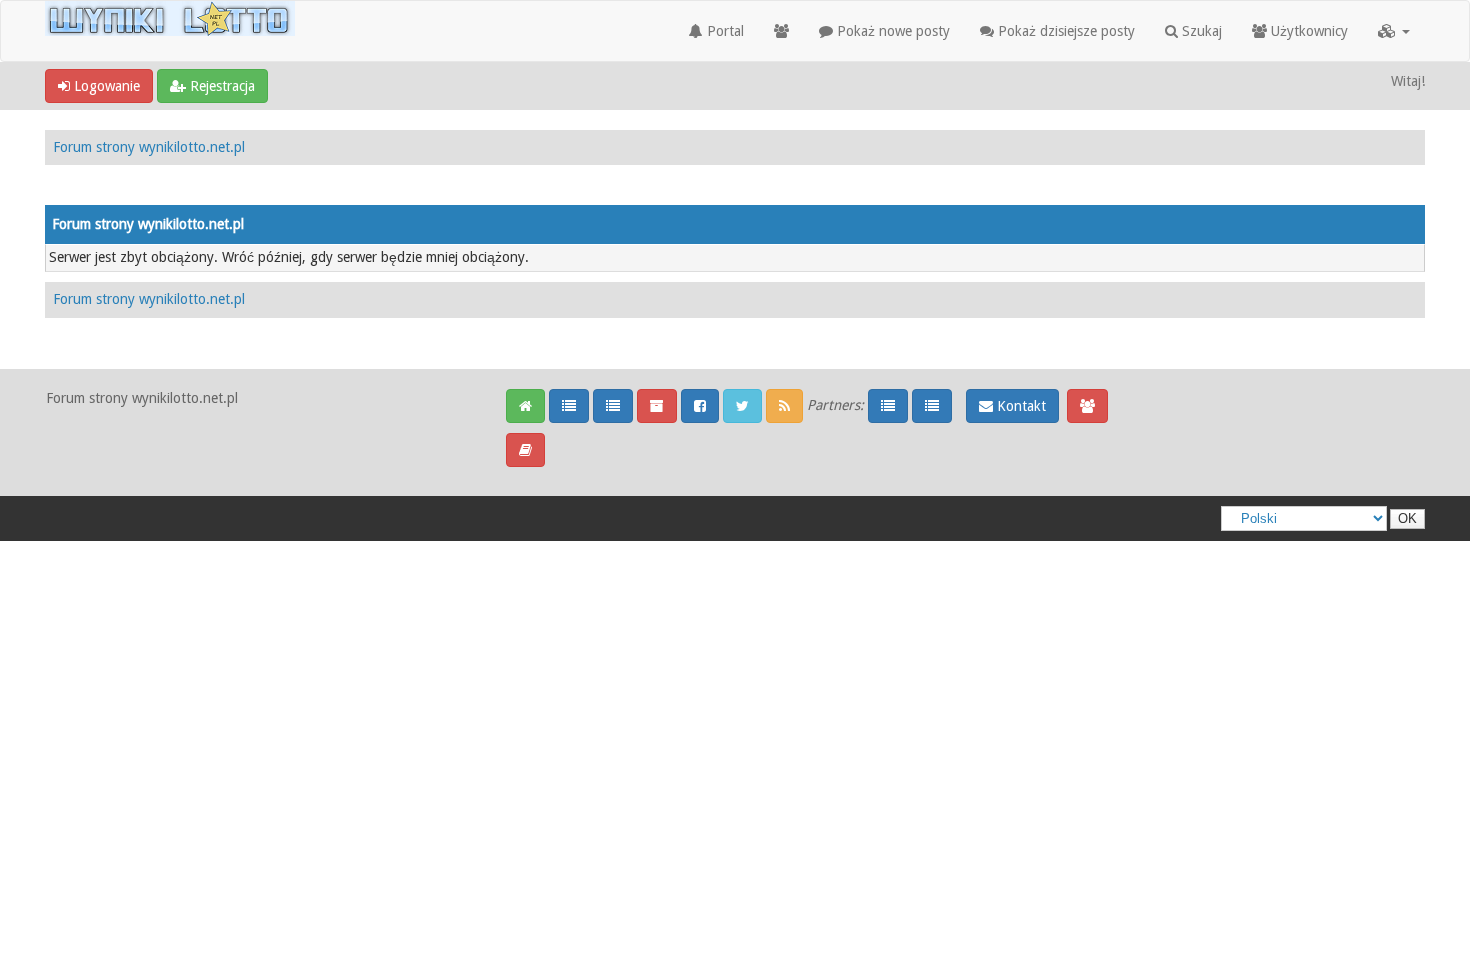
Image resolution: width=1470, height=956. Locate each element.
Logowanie (105, 86)
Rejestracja (220, 86)
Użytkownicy (1307, 31)
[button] (1394, 31)
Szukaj (1200, 31)
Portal (723, 31)
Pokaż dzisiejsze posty (1064, 31)
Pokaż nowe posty (891, 31)
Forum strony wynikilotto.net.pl (149, 147)
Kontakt (1019, 406)
